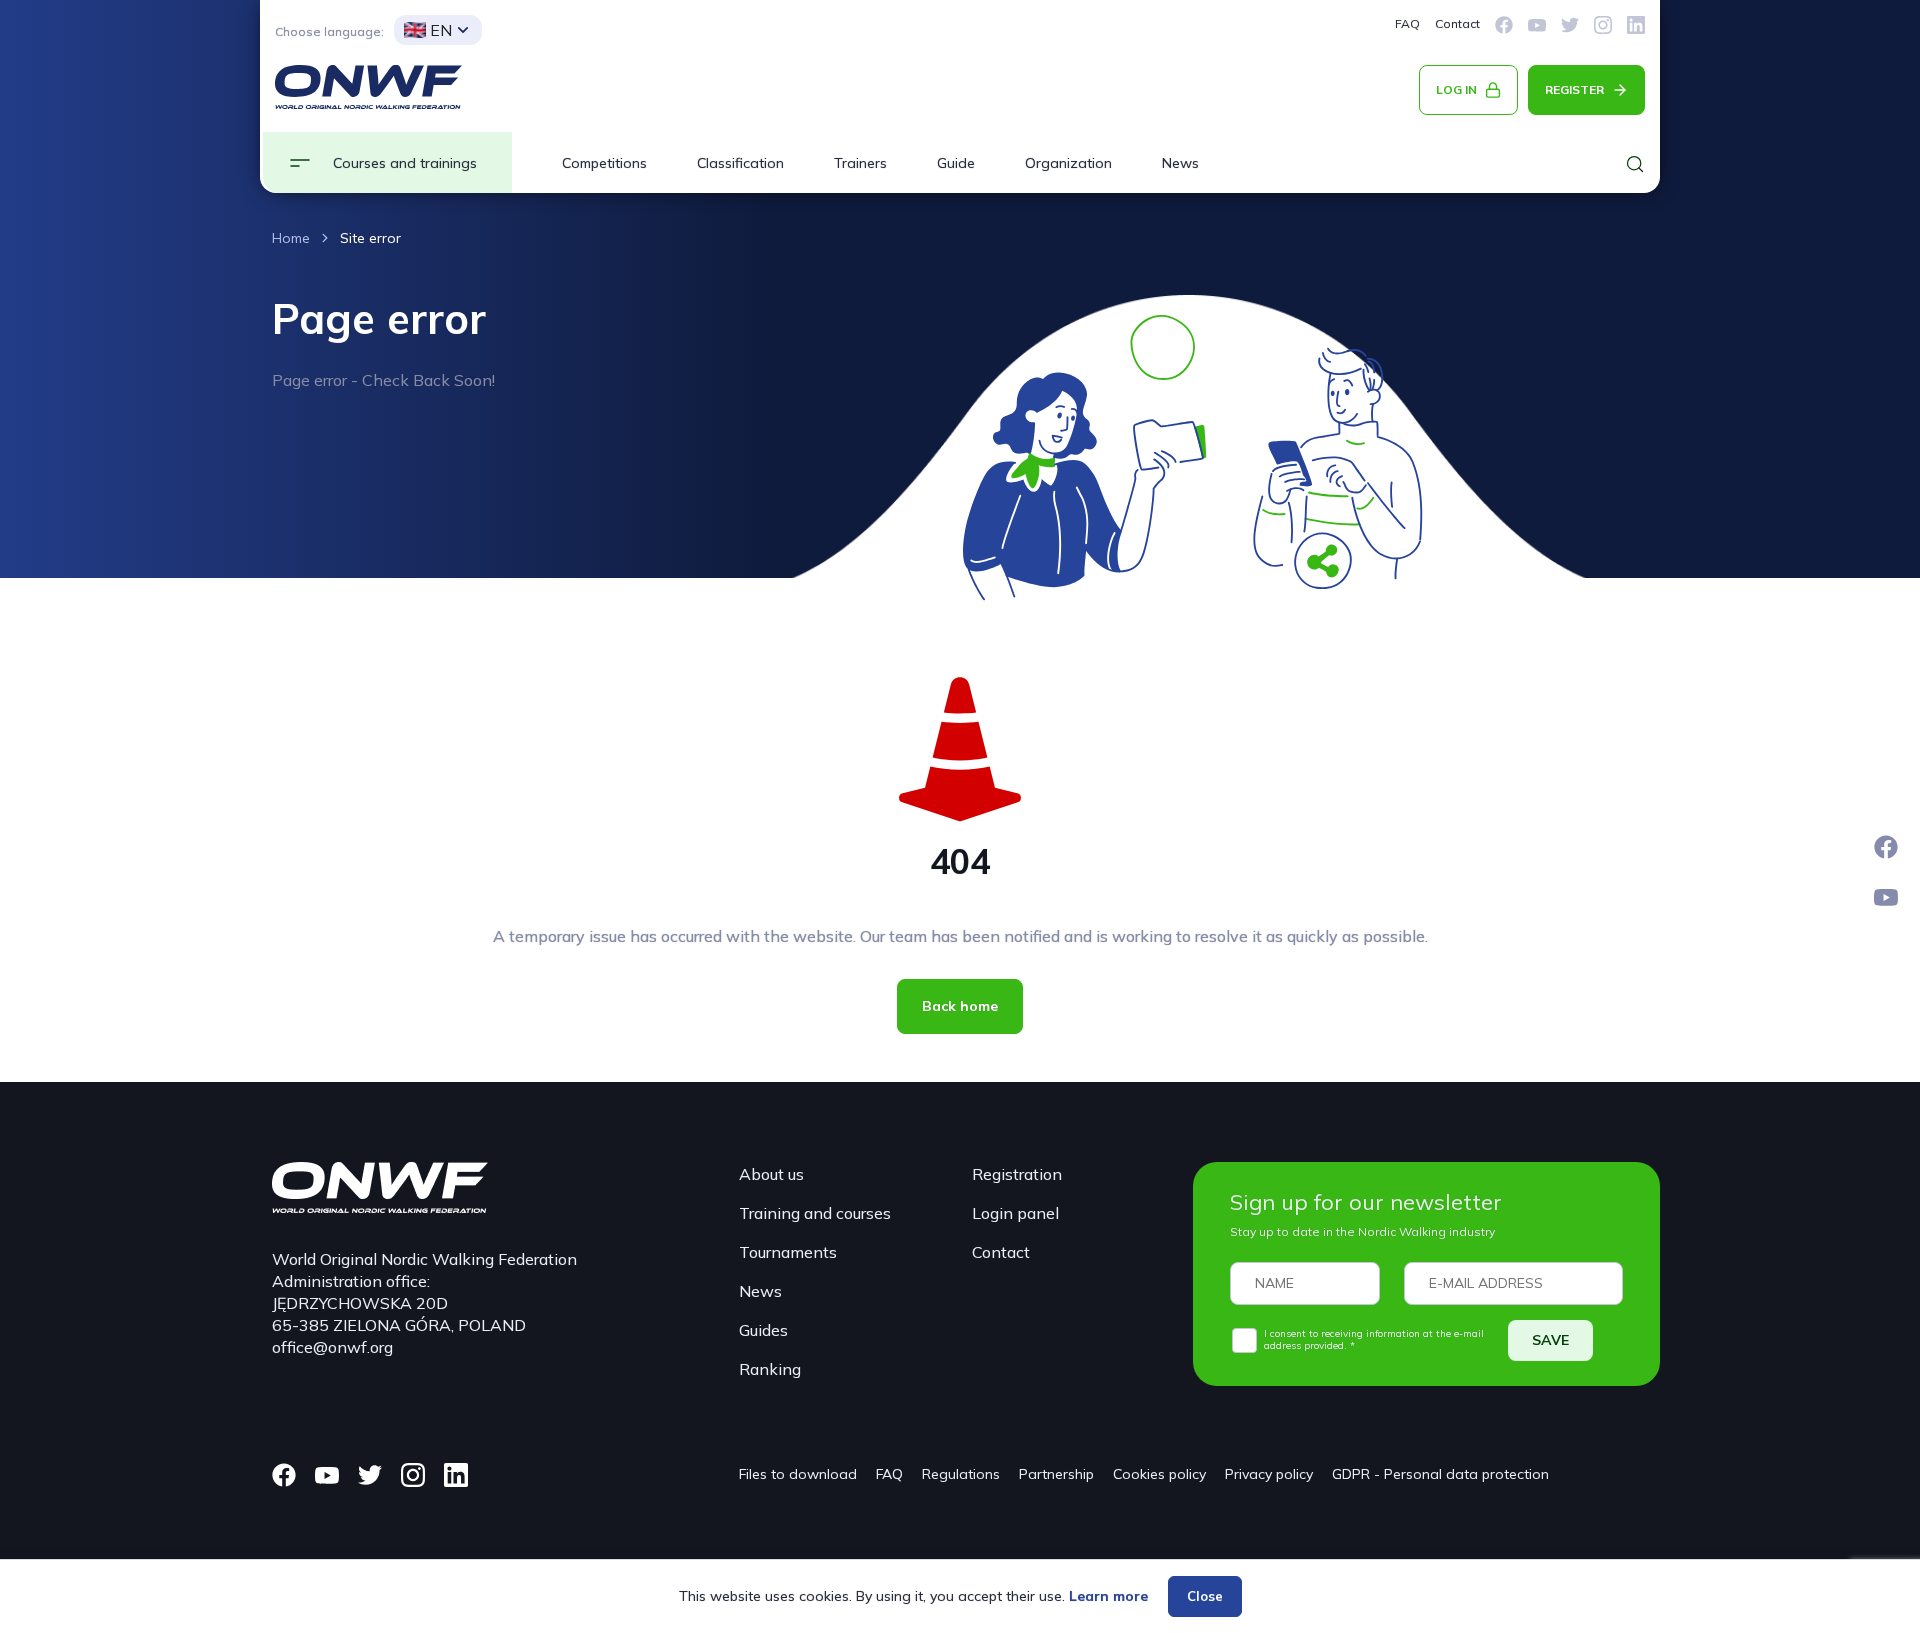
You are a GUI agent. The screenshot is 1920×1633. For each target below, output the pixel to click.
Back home (960, 1006)
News (1180, 163)
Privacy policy (1269, 1474)
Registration (1017, 1174)
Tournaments (788, 1252)
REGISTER (1574, 89)
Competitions (604, 163)
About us (771, 1174)
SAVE (1550, 1340)
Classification (740, 163)
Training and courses (815, 1213)
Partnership (1056, 1474)
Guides (763, 1330)
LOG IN (1456, 89)
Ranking (770, 1369)
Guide (956, 163)
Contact (1457, 23)
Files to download (798, 1474)
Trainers (860, 163)
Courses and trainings (405, 163)
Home (291, 238)
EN (441, 30)
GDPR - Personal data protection (1440, 1474)
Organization (1068, 163)
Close (1205, 1596)
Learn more (1108, 1596)
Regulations (961, 1474)
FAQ (1407, 23)
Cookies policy (1159, 1474)
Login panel (1015, 1213)
